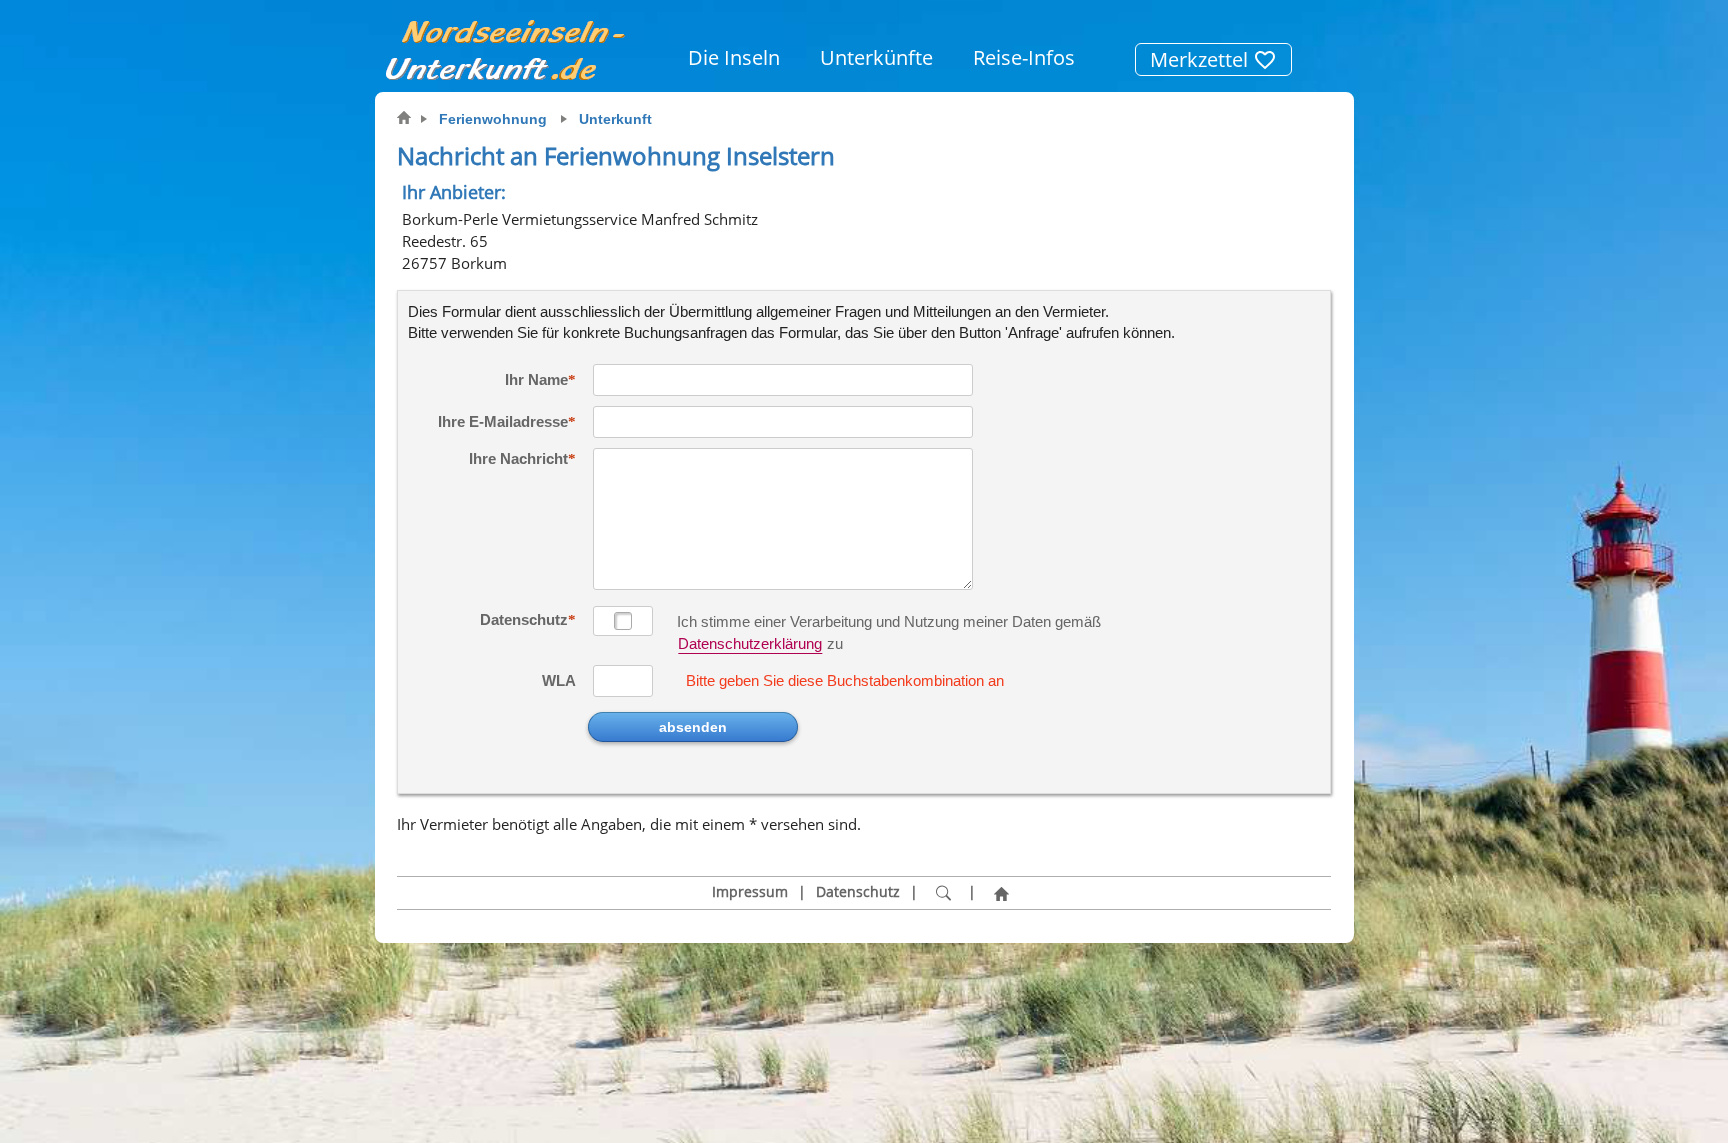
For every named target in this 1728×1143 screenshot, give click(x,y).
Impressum (750, 892)
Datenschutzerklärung (750, 643)
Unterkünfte (876, 57)
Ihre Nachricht (518, 458)
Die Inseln (734, 57)
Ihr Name (536, 379)
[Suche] (943, 893)
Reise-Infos (1024, 57)
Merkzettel (1201, 59)
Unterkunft (615, 119)
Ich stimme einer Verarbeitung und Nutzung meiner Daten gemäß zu (889, 623)
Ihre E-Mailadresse (503, 421)
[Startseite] (1001, 893)
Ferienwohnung (493, 119)
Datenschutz (524, 619)
